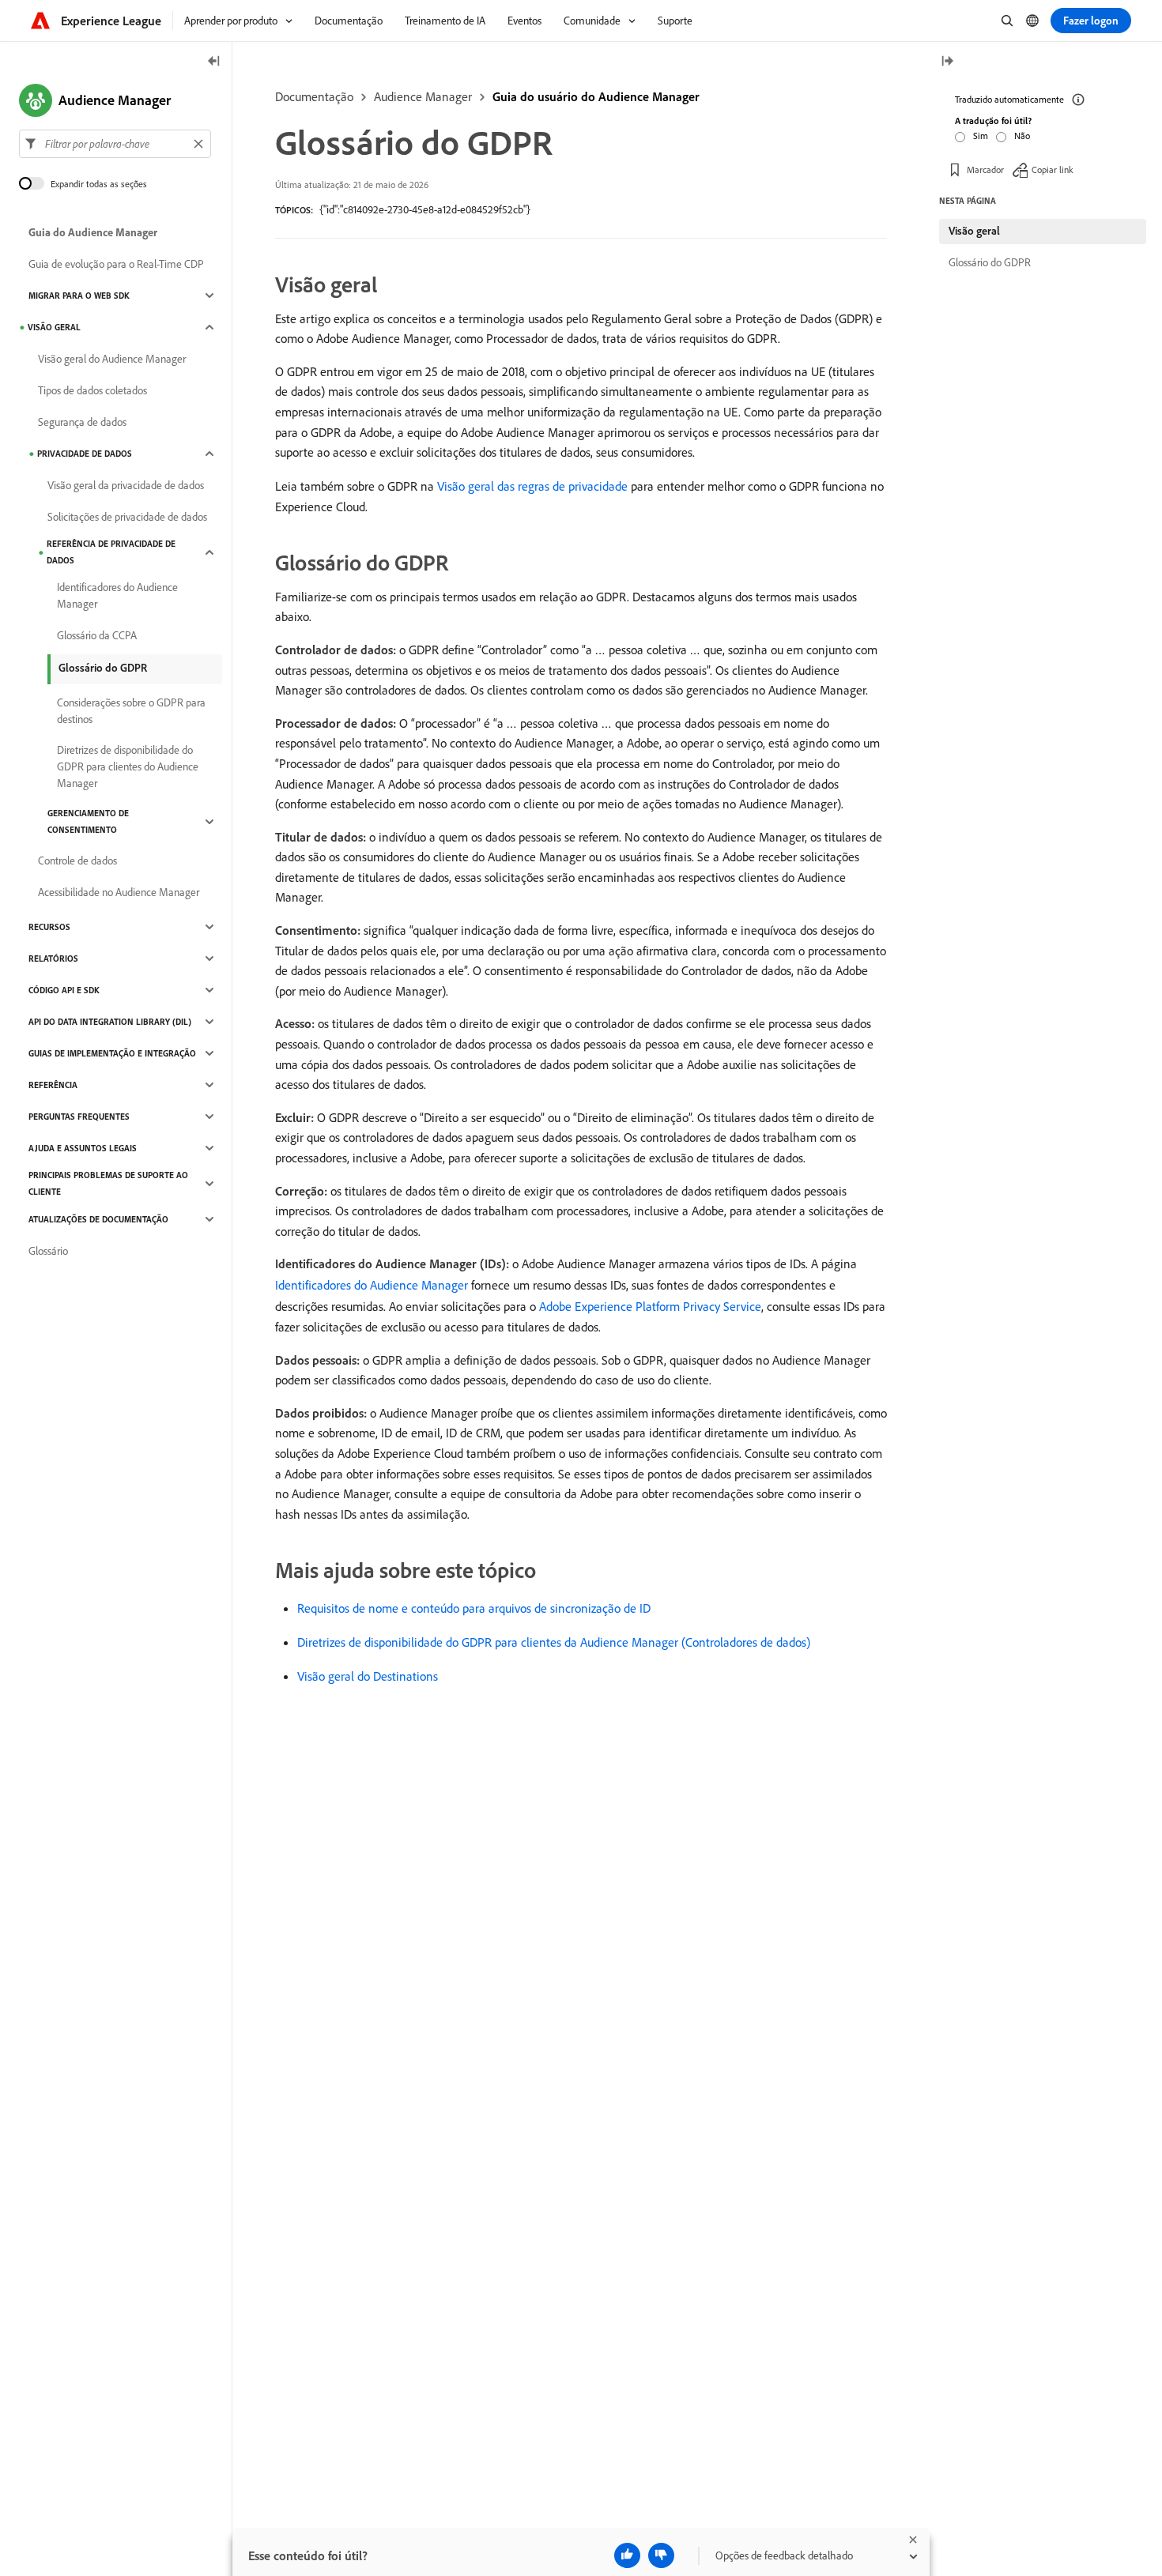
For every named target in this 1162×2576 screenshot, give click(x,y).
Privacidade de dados (85, 454)
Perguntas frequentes (79, 1117)
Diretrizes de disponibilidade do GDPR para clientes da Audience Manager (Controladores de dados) (554, 1642)
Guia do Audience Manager (93, 232)
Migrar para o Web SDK (79, 296)
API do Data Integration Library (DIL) (110, 1022)
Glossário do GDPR (103, 668)
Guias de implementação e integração (112, 1053)
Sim (981, 136)
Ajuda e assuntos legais (83, 1148)
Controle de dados (77, 861)
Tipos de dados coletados (92, 390)
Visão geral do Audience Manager (112, 359)
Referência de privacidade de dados (111, 552)
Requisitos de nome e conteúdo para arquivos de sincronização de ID (474, 1608)
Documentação (314, 96)
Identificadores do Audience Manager (372, 1285)
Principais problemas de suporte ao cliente (108, 1183)
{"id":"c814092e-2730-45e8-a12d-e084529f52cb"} (425, 209)
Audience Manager (423, 96)
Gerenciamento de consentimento (88, 821)
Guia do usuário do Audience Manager (596, 96)
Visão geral (54, 327)
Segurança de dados (82, 422)
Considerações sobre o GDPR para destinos (131, 711)
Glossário (48, 1251)
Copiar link (1053, 169)
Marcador (985, 169)
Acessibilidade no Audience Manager (119, 892)
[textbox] (115, 144)
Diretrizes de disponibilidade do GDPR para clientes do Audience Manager (128, 766)
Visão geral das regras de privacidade (532, 486)
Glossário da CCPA (97, 635)
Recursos (49, 927)
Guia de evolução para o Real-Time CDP (116, 264)
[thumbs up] (627, 2555)
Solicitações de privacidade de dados (127, 517)
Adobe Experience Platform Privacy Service (650, 1306)
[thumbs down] (661, 2555)
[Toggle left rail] (214, 62)
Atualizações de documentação (98, 1219)
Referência (53, 1085)
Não (1022, 136)
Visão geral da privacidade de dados (126, 485)
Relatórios (53, 958)
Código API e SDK (64, 990)
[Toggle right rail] (947, 62)
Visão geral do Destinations (368, 1676)
